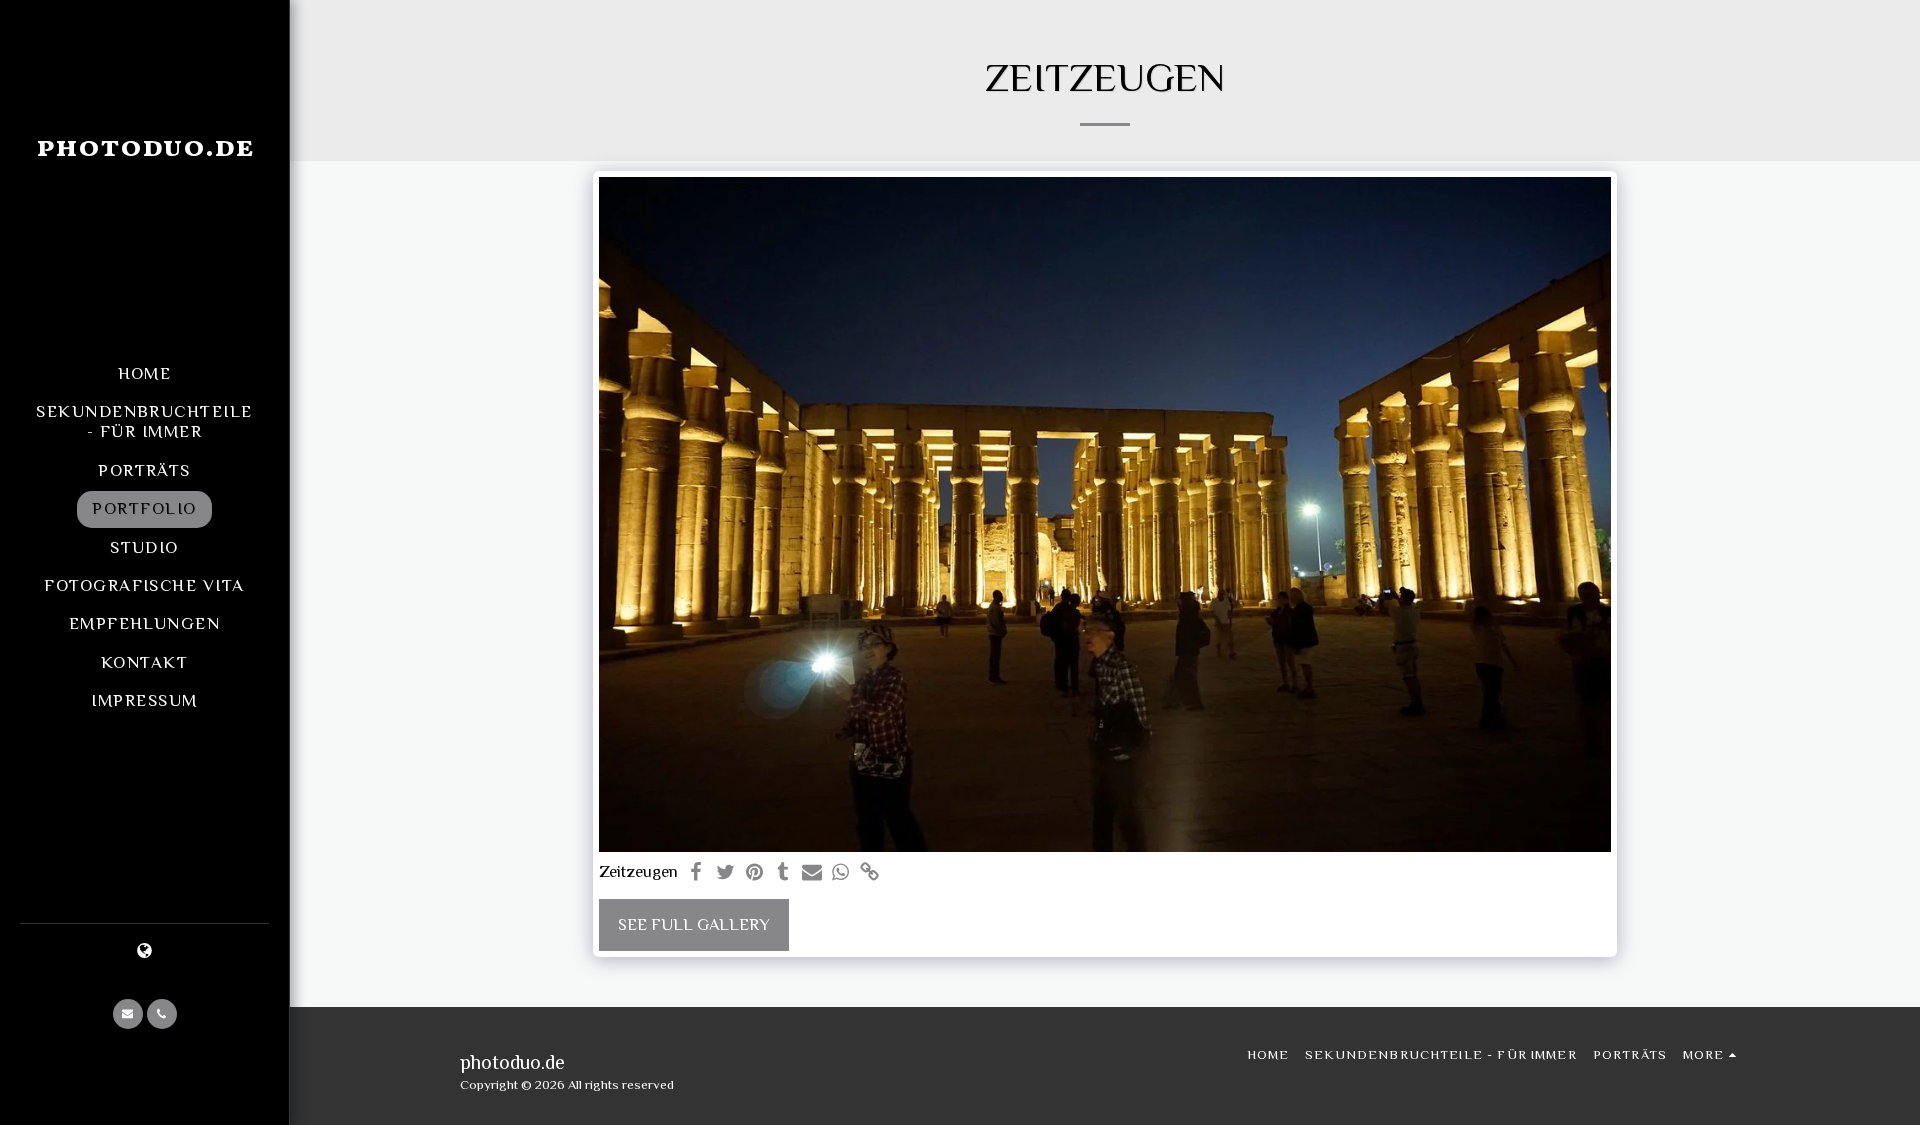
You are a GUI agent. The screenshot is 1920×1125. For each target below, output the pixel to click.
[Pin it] (754, 873)
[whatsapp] (840, 873)
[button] (128, 1014)
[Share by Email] (812, 873)
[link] (869, 873)
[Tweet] (725, 873)
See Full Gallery (694, 924)
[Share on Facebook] (696, 873)
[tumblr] (783, 873)
